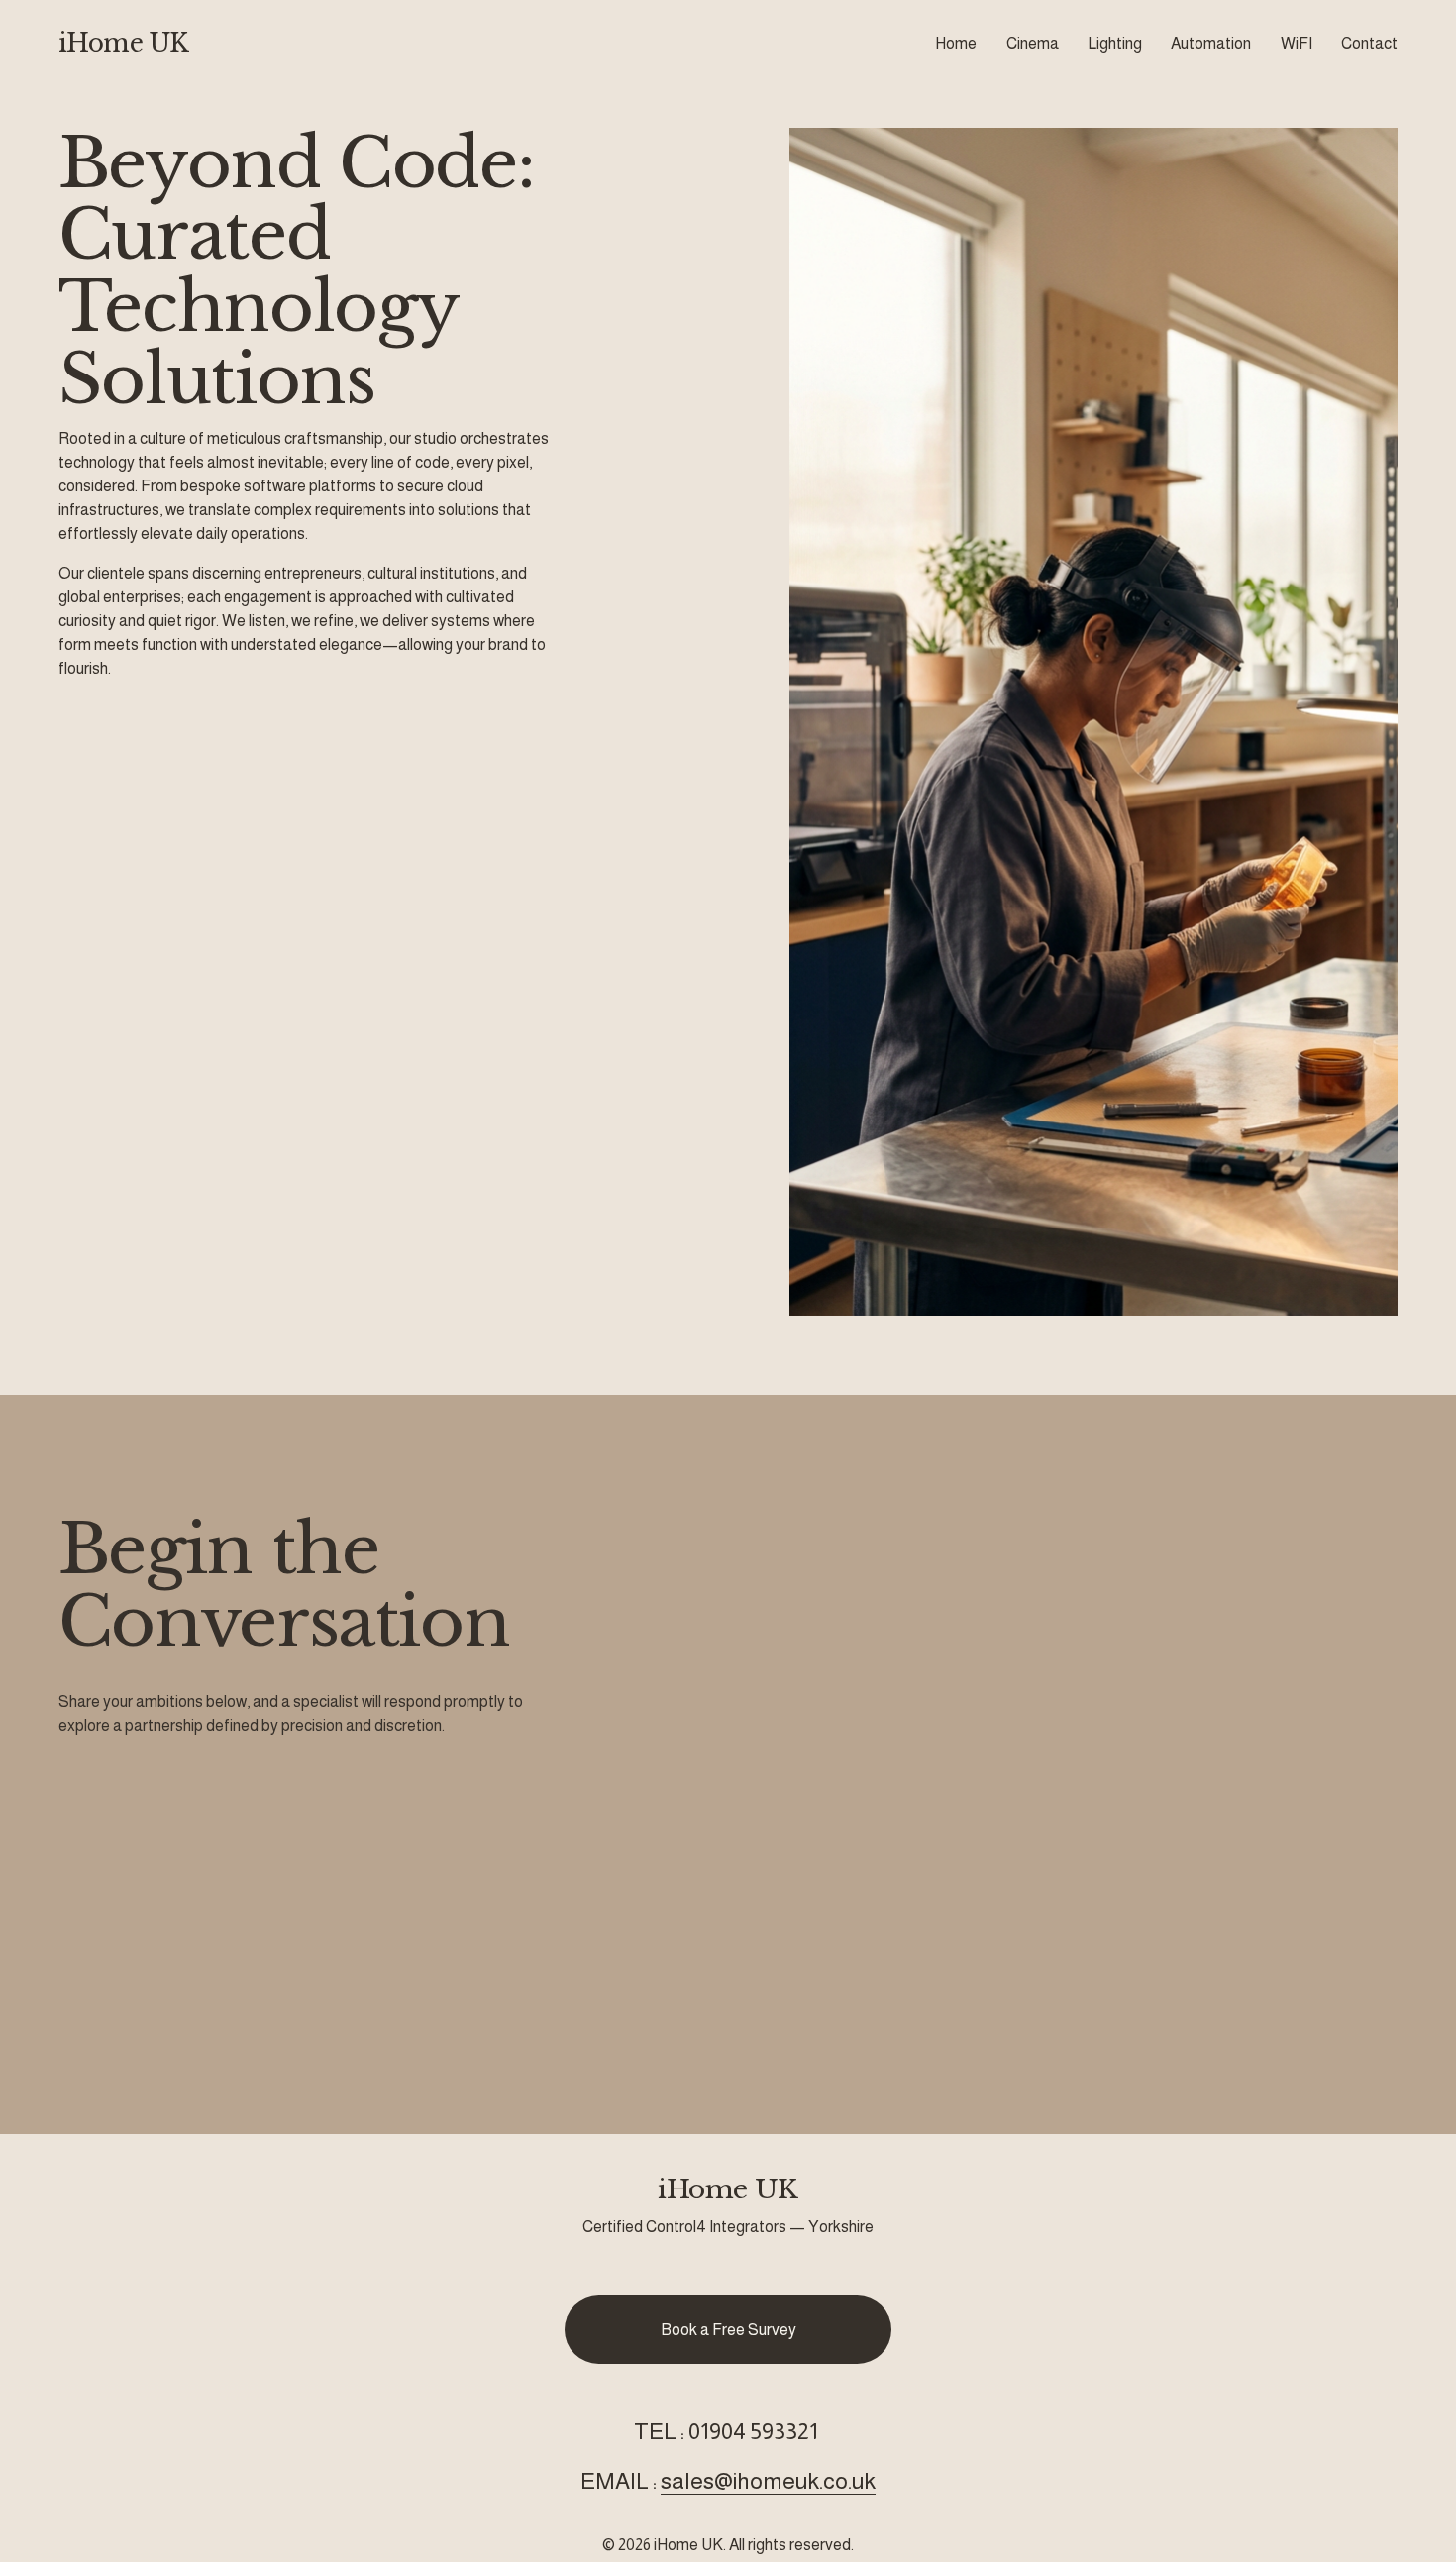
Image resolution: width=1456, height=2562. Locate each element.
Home (956, 43)
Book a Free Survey (728, 2330)
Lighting (1115, 43)
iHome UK (124, 43)
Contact (1369, 43)
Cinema (1033, 43)
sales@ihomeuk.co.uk (768, 2481)
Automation (1211, 43)
